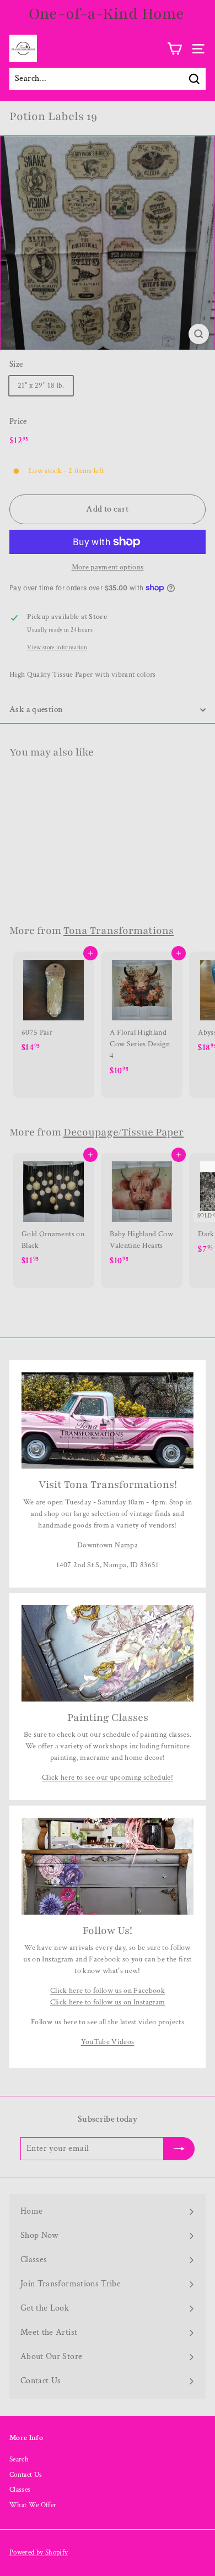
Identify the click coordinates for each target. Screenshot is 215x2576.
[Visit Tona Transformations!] (108, 1421)
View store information (57, 647)
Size (16, 364)
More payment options (108, 567)
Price (18, 422)
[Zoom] (199, 334)
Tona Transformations (119, 931)
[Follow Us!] (108, 1866)
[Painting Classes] (108, 1654)
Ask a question (36, 710)
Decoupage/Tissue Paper (123, 1132)
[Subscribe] (172, 2537)
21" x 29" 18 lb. (41, 385)
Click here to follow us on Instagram (108, 2002)
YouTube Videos (108, 2042)
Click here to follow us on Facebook (108, 1991)
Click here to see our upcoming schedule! (108, 1778)
